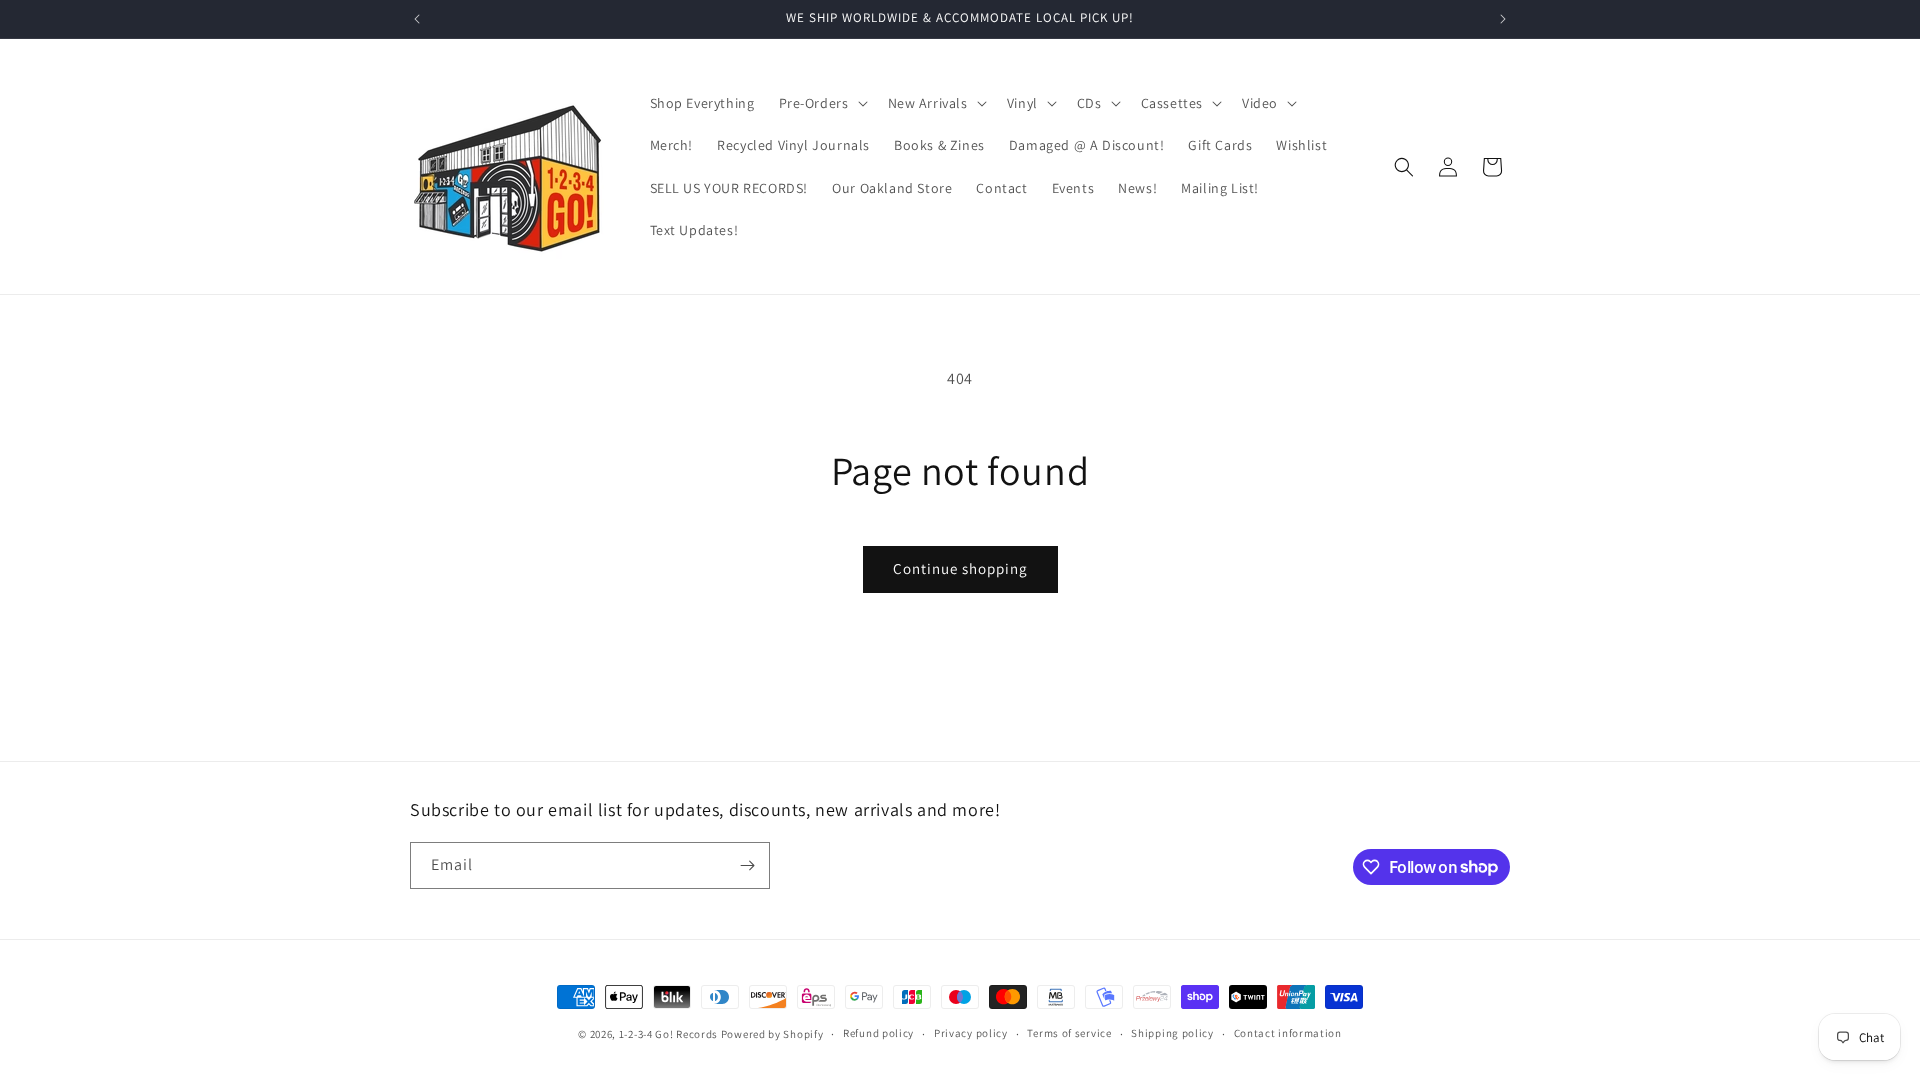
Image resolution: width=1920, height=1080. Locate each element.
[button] (821, 103)
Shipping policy (1172, 1033)
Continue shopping (960, 568)
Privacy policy (971, 1033)
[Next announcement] (1503, 19)
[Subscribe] (747, 865)
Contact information (1288, 1033)
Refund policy (878, 1033)
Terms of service (1069, 1033)
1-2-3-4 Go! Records (668, 1034)
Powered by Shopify (772, 1034)
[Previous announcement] (417, 19)
